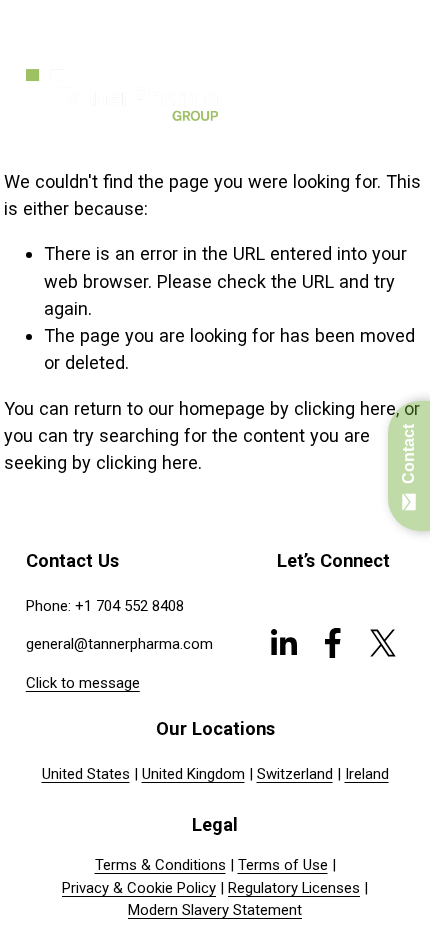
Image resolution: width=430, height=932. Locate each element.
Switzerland (295, 774)
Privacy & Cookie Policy (139, 888)
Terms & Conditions (160, 865)
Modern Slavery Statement (215, 910)
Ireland (367, 774)
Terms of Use (283, 865)
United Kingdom (193, 774)
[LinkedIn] (283, 643)
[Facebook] (333, 643)
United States (86, 774)
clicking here (345, 408)
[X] (383, 643)
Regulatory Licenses (294, 888)
